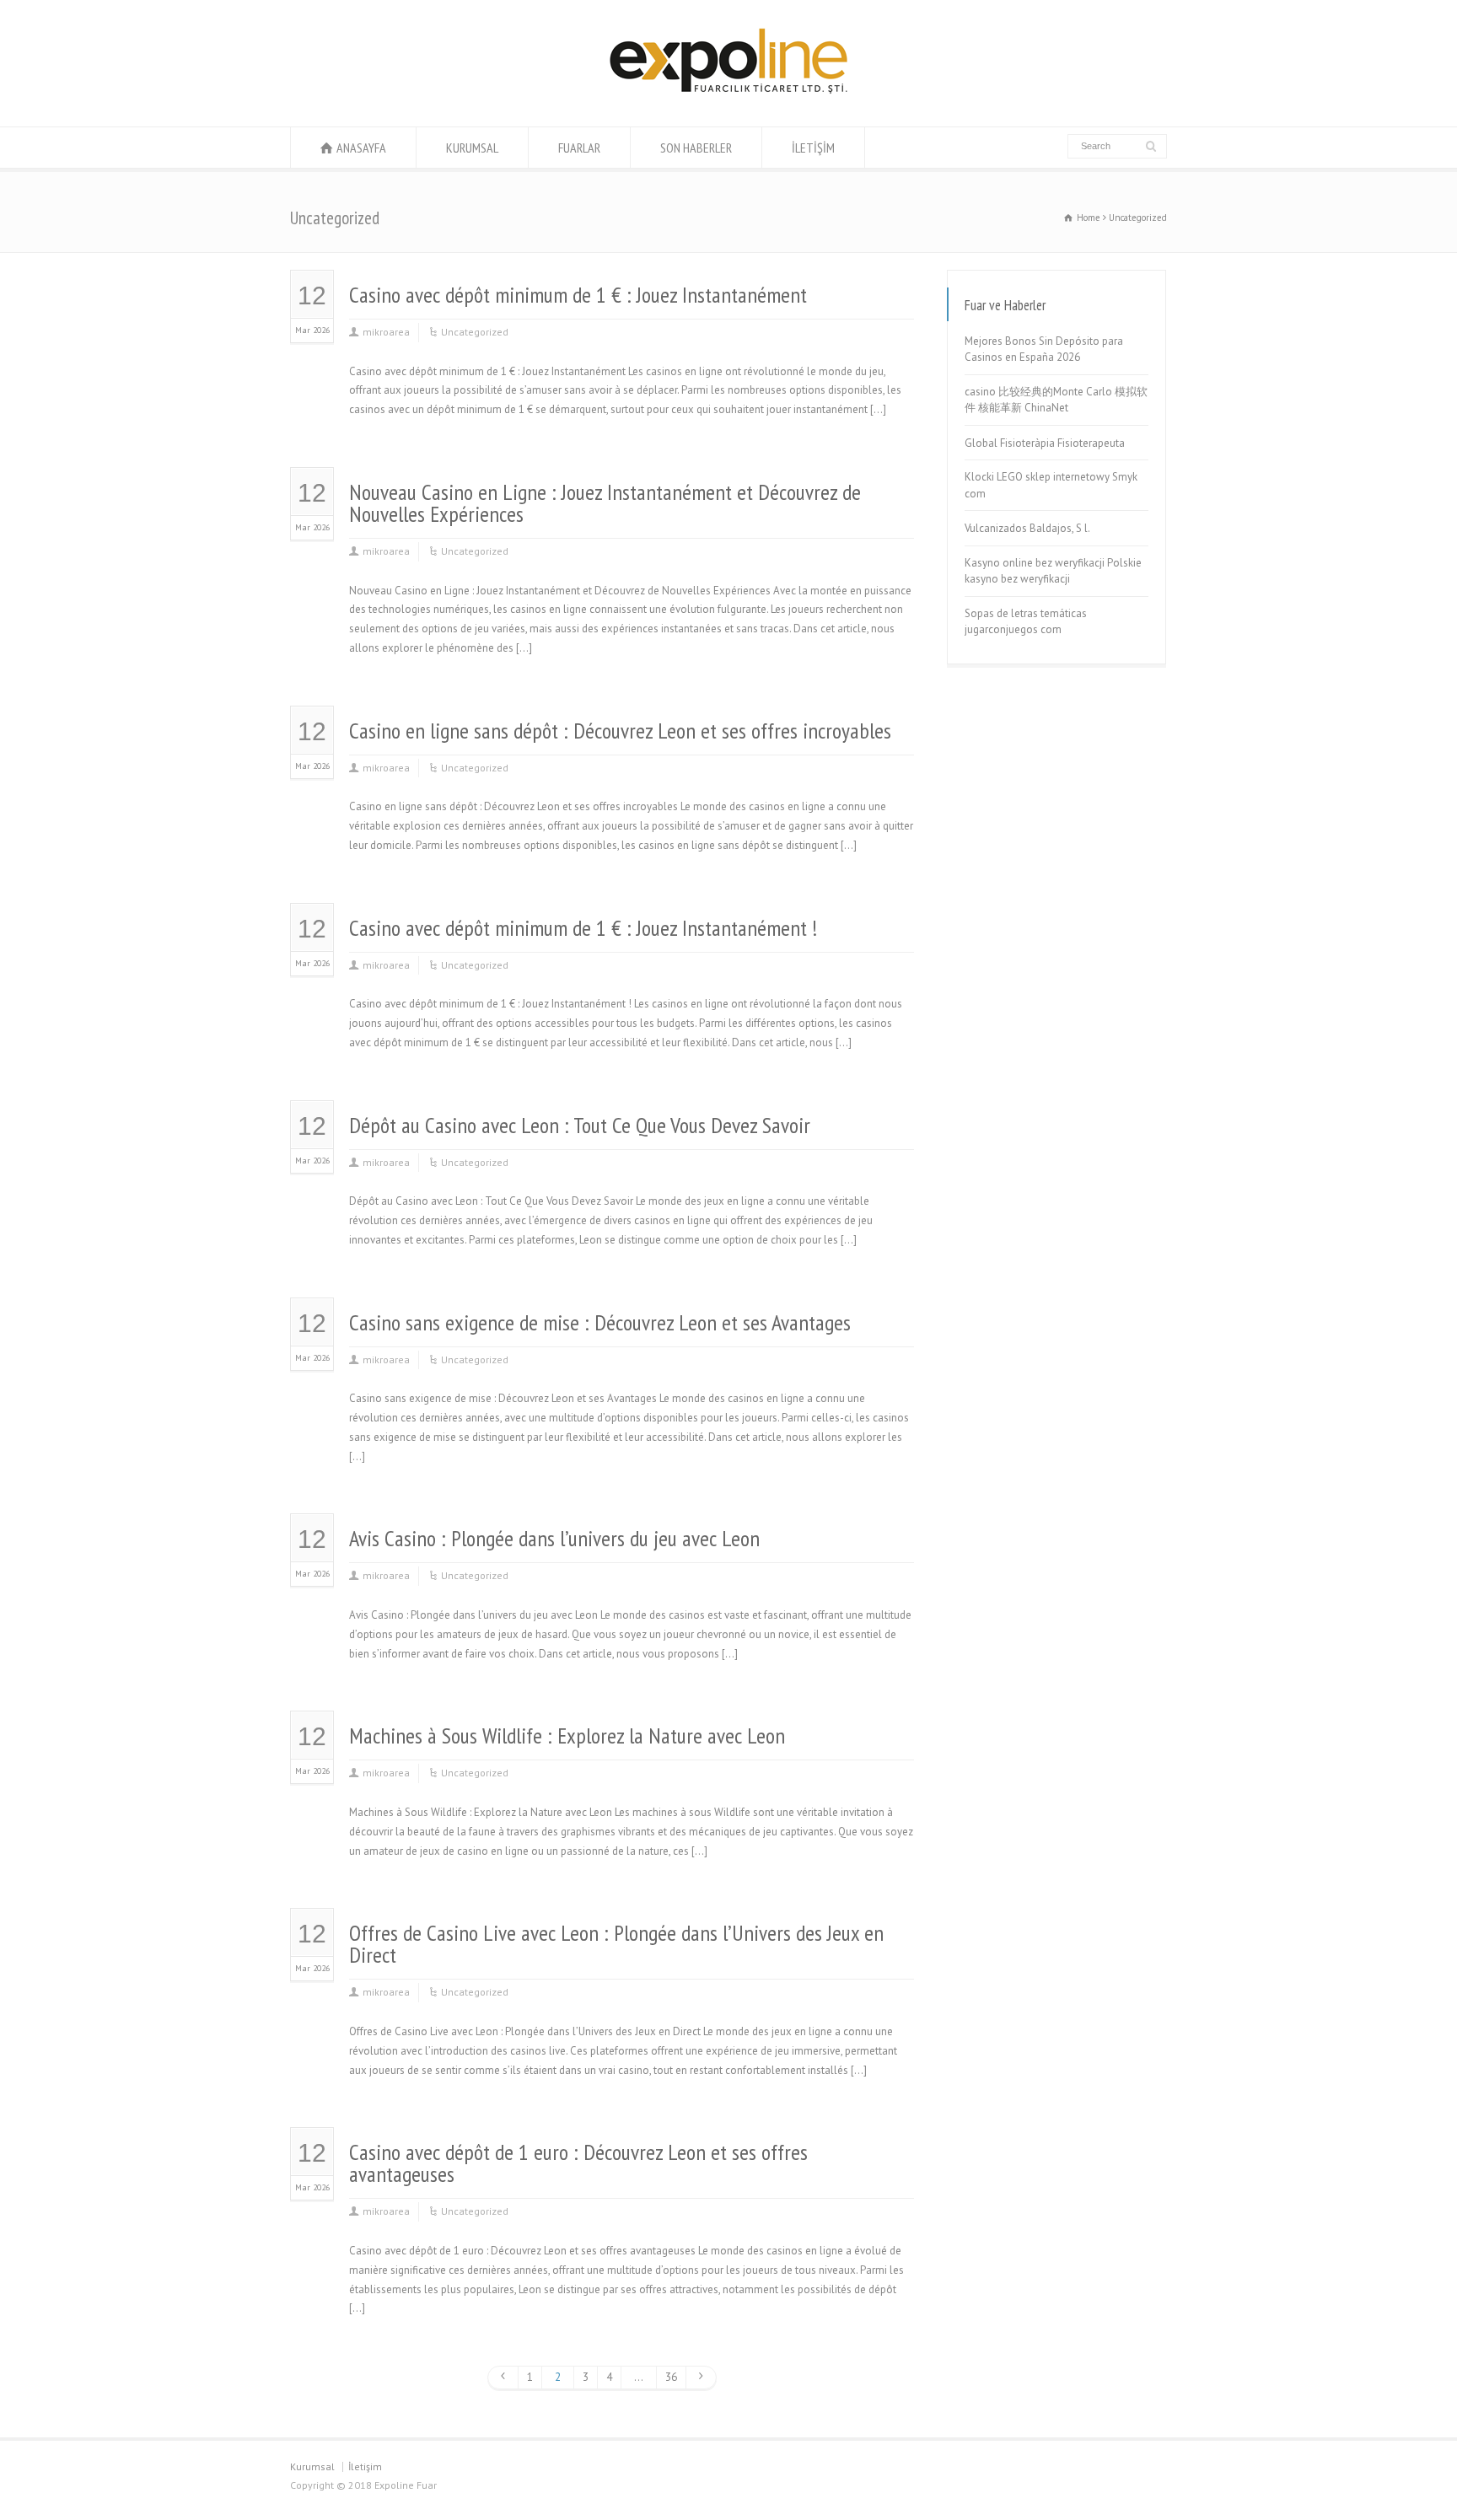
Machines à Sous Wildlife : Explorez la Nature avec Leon (567, 1736)
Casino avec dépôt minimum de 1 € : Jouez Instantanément (578, 295)
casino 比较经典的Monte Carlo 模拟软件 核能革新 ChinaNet (1056, 400)
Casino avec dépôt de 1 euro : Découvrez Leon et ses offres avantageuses (578, 2163)
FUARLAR (579, 148)
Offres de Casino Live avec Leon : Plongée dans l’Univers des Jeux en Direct (616, 1944)
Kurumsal (312, 2466)
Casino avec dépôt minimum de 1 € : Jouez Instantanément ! (583, 928)
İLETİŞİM (813, 148)
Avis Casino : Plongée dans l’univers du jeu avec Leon (554, 1538)
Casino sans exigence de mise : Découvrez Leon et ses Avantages (600, 1322)
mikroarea (386, 332)
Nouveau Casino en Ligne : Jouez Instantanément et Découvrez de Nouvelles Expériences (605, 503)
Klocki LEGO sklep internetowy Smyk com (1051, 485)
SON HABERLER (696, 148)
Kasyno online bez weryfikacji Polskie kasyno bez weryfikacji (1053, 571)
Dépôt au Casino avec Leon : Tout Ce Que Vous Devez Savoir (580, 1125)
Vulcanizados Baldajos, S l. (1027, 528)
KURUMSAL (472, 148)
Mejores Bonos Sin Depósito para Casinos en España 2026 (1044, 349)
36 (671, 2377)
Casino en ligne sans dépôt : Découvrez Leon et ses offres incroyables (620, 731)
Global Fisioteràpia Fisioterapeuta (1045, 443)
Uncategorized (475, 332)
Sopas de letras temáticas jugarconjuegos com (1026, 622)
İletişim (365, 2466)
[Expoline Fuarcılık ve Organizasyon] (728, 95)
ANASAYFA (361, 148)
